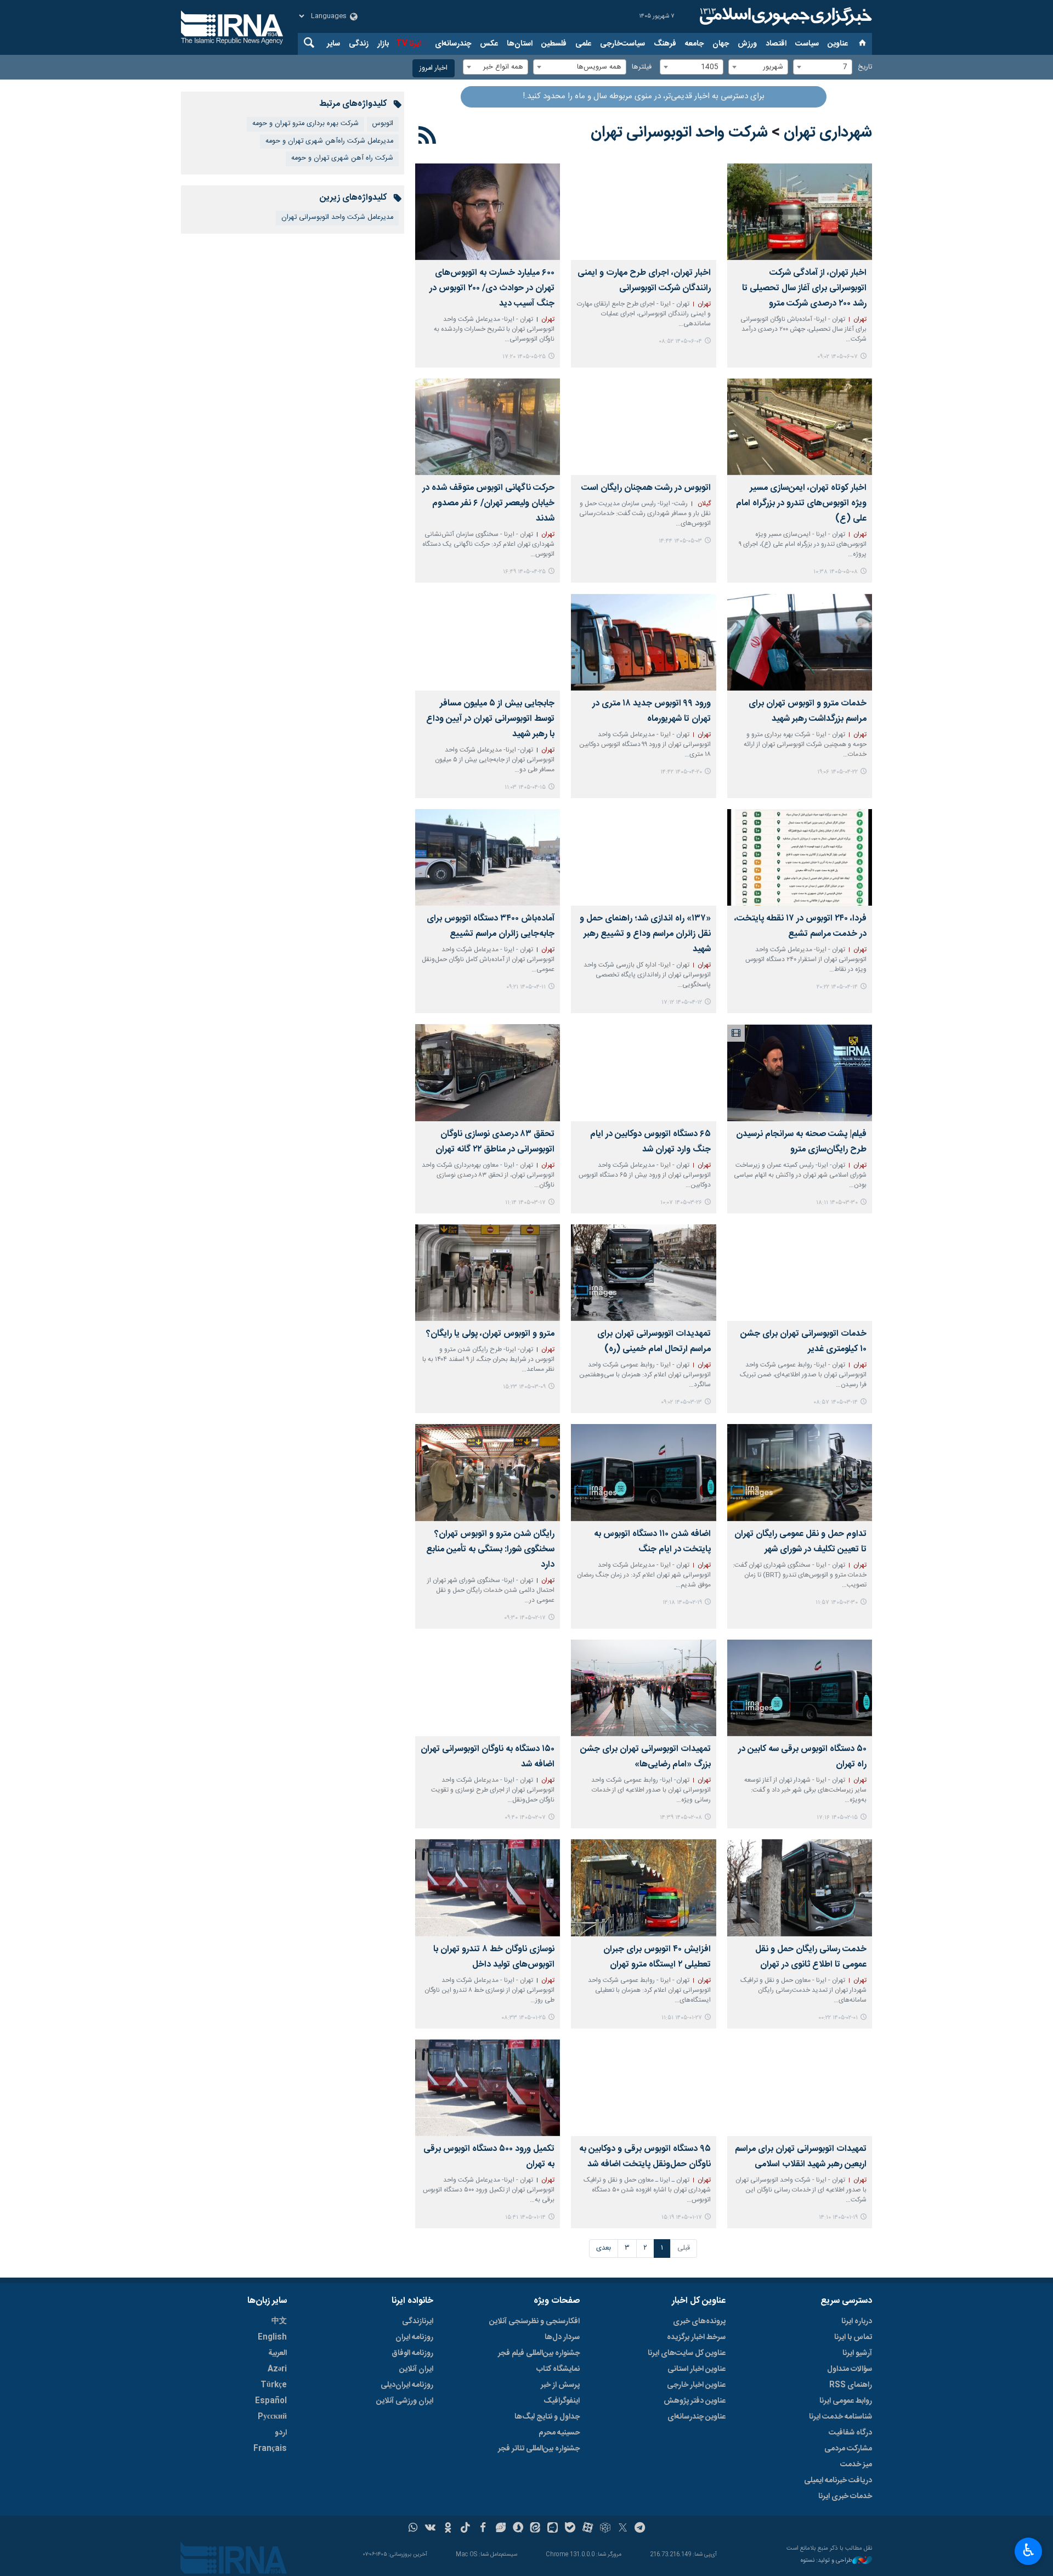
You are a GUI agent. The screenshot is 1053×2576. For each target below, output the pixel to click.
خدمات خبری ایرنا (845, 2496)
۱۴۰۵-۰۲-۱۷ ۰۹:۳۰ (525, 1618)
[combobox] (823, 67)
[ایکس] (623, 2529)
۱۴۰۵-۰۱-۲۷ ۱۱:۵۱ (682, 2018)
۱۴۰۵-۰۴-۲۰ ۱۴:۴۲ (681, 772)
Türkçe (274, 2385)
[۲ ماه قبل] (800, 1072)
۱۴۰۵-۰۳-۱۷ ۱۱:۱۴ (525, 1203)
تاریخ (865, 67)
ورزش (747, 44)
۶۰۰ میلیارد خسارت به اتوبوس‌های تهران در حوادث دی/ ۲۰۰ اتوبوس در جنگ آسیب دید (492, 288)
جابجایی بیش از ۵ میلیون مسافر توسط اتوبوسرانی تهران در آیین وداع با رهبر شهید (490, 719)
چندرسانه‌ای (453, 44)
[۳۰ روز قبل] (800, 427)
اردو (281, 2433)
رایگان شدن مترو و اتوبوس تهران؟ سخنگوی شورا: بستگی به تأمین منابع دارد (490, 1549)
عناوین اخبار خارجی (696, 2385)
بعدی (604, 2248)
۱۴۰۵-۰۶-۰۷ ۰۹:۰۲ (837, 357)
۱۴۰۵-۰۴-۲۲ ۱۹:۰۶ (837, 772)
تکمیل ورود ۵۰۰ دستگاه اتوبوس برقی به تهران (489, 2157)
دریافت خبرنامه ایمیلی (838, 2481)
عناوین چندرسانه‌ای (697, 2417)
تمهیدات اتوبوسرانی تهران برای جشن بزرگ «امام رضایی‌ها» (645, 1757)
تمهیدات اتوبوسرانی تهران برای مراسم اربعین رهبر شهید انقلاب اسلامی (801, 2157)
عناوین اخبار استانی (697, 2369)
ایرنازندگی (418, 2321)
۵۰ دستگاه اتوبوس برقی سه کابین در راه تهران (802, 1757)
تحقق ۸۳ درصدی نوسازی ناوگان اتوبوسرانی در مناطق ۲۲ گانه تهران (495, 1142)
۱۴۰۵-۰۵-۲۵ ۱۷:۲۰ (524, 357)
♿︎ (1029, 2550)
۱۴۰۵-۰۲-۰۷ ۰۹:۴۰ (525, 1818)
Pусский (272, 2417)
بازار (383, 44)
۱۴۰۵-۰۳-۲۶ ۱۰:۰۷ (681, 1203)
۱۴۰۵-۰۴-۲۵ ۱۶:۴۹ (524, 572)
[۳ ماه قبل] (800, 1472)
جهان (721, 44)
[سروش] (518, 2529)
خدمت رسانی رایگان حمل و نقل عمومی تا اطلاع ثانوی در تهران (811, 1957)
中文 (279, 2321)
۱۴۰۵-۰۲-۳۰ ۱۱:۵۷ (837, 1603)
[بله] (570, 2529)
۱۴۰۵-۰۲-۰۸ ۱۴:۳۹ (681, 1818)
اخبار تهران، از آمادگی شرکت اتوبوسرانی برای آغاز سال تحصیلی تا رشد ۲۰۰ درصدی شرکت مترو (804, 288)
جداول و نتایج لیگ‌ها (547, 2417)
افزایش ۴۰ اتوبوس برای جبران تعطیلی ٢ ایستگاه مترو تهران (657, 1957)
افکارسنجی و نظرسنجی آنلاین (534, 2321)
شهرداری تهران (828, 133)
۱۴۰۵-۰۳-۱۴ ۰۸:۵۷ (836, 1402)
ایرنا (784, 16)
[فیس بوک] (483, 2529)
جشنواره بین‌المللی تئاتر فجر (539, 2449)
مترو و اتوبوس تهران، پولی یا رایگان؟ (490, 1334)
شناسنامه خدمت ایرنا (840, 2417)
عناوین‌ (838, 44)
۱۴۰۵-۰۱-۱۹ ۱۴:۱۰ (838, 2218)
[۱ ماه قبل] (643, 427)
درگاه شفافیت (850, 2433)
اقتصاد (776, 44)
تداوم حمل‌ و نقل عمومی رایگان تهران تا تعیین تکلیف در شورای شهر (800, 1542)
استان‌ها (520, 44)
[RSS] (428, 137)
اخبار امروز (434, 68)
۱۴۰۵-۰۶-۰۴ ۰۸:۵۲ (680, 341)
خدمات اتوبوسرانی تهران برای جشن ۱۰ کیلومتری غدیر (803, 1341)
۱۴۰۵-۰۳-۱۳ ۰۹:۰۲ (681, 1402)
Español (271, 2401)
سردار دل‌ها (562, 2337)
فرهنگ (665, 44)
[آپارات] (588, 2529)
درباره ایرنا (857, 2321)
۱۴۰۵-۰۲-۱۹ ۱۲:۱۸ (682, 1603)
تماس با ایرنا (853, 2337)
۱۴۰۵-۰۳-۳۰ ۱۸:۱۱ (837, 1203)
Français (270, 2449)
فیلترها (642, 67)
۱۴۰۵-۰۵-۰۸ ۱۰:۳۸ (836, 572)
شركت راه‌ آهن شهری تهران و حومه (342, 158)
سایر (333, 44)
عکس (489, 44)
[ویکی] (430, 2529)
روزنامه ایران (414, 2337)
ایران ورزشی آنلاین (405, 2401)
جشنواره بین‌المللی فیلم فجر (539, 2353)
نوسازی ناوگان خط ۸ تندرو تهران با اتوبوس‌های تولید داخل (494, 1957)
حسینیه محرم (559, 2433)
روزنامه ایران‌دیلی (407, 2385)
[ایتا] (536, 2529)
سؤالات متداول (850, 2369)
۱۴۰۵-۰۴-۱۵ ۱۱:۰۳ (525, 787)
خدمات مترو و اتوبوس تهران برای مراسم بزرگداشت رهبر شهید (808, 711)
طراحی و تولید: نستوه (826, 2561)
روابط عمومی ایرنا (846, 2401)
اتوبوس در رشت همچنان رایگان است (646, 488)
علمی (583, 44)
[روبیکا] (605, 2529)
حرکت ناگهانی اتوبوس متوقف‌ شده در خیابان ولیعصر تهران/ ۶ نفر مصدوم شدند (488, 503)
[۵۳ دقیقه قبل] (800, 212)
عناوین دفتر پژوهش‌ (695, 2401)
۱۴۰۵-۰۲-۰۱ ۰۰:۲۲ (838, 2018)
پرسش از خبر (560, 2385)
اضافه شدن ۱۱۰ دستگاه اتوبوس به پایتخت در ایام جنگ (652, 1542)
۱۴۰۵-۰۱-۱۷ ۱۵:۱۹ (682, 2218)
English (272, 2337)
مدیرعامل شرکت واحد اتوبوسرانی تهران (337, 218)
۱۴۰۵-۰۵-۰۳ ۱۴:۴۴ (680, 541)
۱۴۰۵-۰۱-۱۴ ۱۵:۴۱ (525, 2218)
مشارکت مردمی (848, 2449)
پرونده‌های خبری (699, 2321)
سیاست (807, 44)
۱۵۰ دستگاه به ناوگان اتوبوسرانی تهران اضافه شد (488, 1757)
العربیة (278, 2353)
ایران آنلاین (416, 2369)
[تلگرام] (640, 2529)
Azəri (277, 2369)
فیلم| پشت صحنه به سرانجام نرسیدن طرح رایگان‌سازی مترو (801, 1142)
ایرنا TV (408, 44)
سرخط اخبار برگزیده (696, 2337)
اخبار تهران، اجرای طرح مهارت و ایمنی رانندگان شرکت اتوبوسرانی (644, 281)
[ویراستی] (500, 2529)
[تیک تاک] (465, 2529)
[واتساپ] (413, 2529)
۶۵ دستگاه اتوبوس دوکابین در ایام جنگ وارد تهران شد (650, 1142)
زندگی (359, 44)
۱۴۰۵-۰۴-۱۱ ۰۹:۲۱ (526, 987)
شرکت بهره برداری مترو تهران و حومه (305, 124)
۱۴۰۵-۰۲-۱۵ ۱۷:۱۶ (837, 1818)
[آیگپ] (553, 2529)
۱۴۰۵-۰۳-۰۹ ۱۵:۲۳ (524, 1387)
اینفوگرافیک (562, 2401)
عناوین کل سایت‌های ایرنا (687, 2353)
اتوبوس (383, 124)
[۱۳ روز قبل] (488, 212)
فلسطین (554, 44)
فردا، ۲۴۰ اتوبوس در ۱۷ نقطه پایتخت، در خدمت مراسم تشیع (800, 926)
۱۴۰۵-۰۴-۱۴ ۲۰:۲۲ (837, 987)
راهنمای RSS (851, 2385)
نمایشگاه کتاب (558, 2369)
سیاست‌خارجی (622, 44)
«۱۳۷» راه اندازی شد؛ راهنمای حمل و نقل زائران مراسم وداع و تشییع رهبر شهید (645, 934)
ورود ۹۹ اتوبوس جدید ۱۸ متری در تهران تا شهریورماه (651, 711)
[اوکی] (448, 2529)
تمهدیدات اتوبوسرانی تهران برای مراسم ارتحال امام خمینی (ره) (654, 1341)
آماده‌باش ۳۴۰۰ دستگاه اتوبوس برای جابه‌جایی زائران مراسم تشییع (491, 926)
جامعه (694, 44)
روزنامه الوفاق (412, 2353)
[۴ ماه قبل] (643, 1688)
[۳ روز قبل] (643, 212)
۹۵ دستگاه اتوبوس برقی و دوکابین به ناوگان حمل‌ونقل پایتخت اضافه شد (645, 2157)
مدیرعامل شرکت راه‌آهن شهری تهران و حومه (329, 141)
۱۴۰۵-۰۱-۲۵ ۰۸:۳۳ (523, 2018)
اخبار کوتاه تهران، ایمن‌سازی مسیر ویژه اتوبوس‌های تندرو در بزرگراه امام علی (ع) (801, 503)
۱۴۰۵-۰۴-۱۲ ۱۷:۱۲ (682, 1002)
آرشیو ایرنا (857, 2353)
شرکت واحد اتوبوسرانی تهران (679, 133)
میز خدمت (856, 2465)
